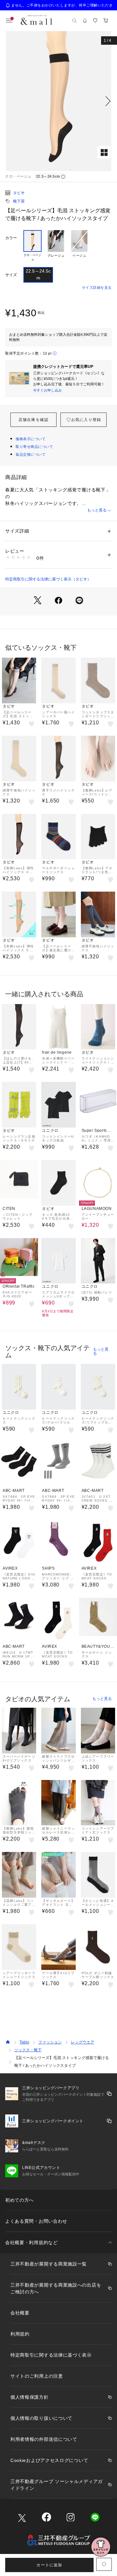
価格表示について (31, 439)
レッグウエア (83, 2042)
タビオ (19, 193)
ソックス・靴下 (28, 2050)
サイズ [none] (11, 275)
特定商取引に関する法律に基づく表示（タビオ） (48, 579)
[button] (58, 101)
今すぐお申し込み (47, 390)
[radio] (32, 246)
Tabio (24, 2042)
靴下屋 (19, 201)
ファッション (50, 2042)
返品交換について (31, 454)
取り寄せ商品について (34, 447)
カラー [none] (11, 238)
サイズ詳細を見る (97, 287)
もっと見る (97, 510)
